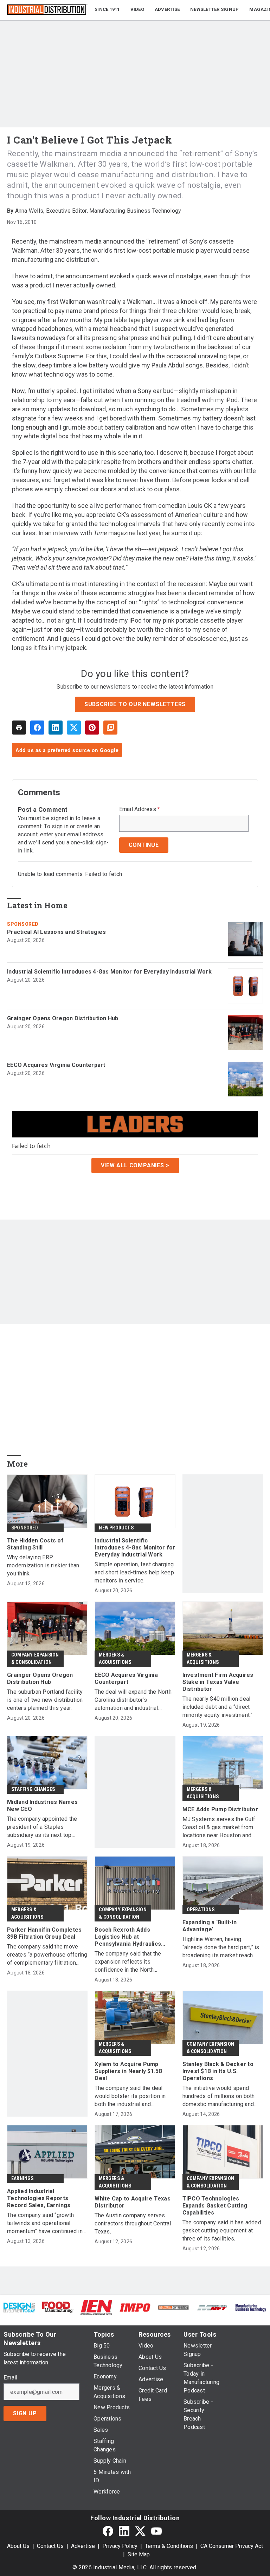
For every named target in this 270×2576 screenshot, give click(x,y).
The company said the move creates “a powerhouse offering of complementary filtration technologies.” (47, 1955)
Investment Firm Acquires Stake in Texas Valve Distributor (218, 1682)
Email (10, 2378)
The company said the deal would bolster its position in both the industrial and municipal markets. (130, 2096)
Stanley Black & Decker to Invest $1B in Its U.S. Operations (218, 2071)
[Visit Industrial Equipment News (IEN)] (96, 2307)
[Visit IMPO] (135, 2307)
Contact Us (50, 2546)
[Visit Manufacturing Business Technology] (251, 2307)
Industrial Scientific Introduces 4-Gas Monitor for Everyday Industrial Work (109, 972)
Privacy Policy (120, 2546)
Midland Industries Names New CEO (42, 1805)
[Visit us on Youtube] (156, 2531)
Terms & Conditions (169, 2546)
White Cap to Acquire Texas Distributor (133, 2202)
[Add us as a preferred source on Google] (110, 728)
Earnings (22, 2178)
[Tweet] (74, 728)
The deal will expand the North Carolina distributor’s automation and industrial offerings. (133, 1700)
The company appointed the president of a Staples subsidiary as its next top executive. (42, 1827)
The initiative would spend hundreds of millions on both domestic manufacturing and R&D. (219, 2096)
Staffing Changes (33, 1789)
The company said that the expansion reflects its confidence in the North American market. (128, 1962)
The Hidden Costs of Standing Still (35, 1544)
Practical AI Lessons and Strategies (56, 932)
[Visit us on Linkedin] (124, 2531)
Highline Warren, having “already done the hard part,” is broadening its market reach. (221, 1947)
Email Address (140, 809)
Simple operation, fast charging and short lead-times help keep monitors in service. (134, 1572)
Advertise (83, 2546)
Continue (144, 845)
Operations (201, 1910)
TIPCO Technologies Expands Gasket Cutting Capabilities (215, 2206)
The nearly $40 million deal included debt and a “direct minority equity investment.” (218, 1707)
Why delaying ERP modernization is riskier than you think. (43, 1565)
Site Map (139, 2554)
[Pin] (92, 728)
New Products (116, 1528)
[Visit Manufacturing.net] (212, 2307)
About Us (18, 2546)
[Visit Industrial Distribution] (174, 2307)
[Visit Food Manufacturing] (58, 2307)
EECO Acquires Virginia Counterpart (56, 1065)
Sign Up (25, 2413)
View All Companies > (135, 1165)
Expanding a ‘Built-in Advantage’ (210, 1926)
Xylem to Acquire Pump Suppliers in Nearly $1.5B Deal (128, 2071)
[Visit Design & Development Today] (19, 2307)
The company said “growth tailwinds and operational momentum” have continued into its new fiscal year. (47, 2223)
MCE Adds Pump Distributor (220, 1809)
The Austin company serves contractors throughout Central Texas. (133, 2223)
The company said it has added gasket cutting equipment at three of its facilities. (222, 2230)
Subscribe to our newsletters (135, 704)
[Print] (19, 728)
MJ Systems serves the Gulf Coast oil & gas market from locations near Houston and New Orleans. (219, 1828)
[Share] (37, 728)
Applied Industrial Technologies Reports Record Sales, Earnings (39, 2198)
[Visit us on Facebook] (108, 2531)
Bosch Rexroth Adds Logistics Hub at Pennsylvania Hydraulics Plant (128, 1937)
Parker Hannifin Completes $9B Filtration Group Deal (44, 1933)
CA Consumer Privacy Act (232, 2546)
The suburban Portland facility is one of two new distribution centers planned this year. (45, 1700)
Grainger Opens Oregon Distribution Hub (63, 1018)
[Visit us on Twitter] (140, 2531)
